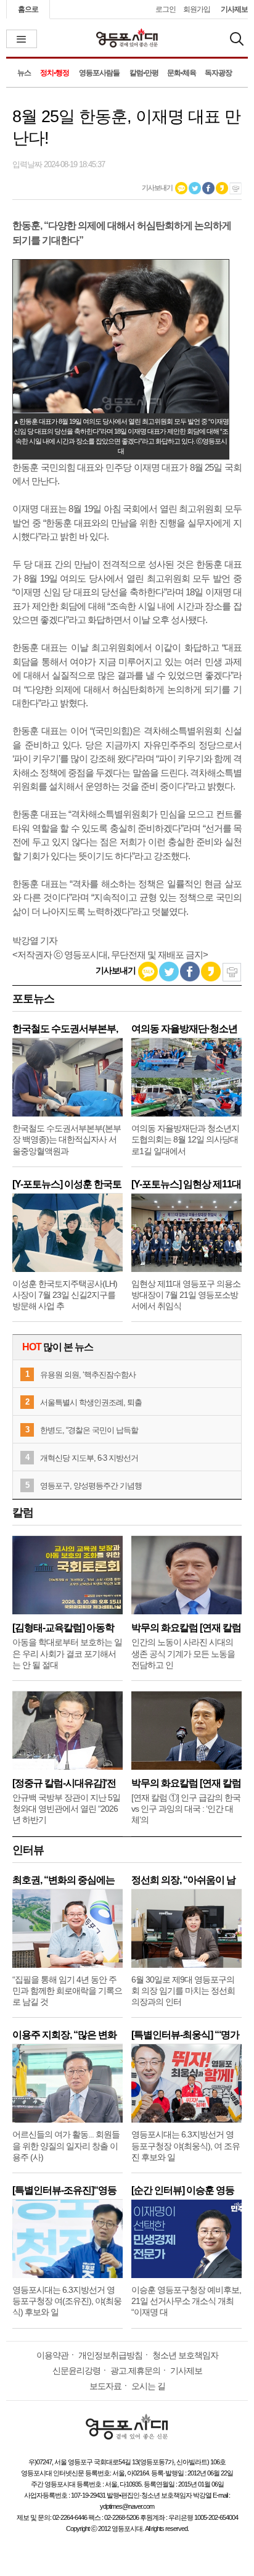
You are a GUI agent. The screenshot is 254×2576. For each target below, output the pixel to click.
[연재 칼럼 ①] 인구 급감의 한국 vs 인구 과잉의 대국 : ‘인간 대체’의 (186, 1809)
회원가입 (197, 9)
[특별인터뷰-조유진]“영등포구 (64, 2190)
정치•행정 (55, 73)
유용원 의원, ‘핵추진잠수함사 (88, 1375)
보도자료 (105, 2386)
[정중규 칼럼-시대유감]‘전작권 (64, 1783)
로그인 (166, 9)
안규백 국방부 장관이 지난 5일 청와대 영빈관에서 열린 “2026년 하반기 (66, 1809)
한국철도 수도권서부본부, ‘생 (65, 1029)
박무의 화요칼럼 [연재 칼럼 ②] (186, 1628)
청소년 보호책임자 (185, 2355)
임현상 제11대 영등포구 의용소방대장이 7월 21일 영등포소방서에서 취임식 (186, 1295)
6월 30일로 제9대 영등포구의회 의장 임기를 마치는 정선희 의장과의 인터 (183, 1991)
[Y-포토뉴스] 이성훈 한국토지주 (67, 1184)
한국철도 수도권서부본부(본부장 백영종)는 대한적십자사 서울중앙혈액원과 (67, 1139)
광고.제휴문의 (135, 2371)
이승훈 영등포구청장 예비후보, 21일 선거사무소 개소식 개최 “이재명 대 (186, 2301)
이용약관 (52, 2355)
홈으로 (28, 9)
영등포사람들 (99, 73)
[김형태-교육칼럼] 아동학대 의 (63, 1628)
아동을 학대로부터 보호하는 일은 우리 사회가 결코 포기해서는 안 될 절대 (67, 1653)
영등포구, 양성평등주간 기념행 (91, 1486)
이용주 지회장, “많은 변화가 (64, 2035)
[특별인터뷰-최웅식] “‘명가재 (185, 2035)
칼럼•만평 (144, 73)
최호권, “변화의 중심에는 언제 (63, 1880)
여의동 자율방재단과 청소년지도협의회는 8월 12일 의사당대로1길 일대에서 (185, 1139)
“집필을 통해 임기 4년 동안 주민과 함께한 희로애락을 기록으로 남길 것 (67, 1991)
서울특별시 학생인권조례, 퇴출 (91, 1402)
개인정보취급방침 (110, 2355)
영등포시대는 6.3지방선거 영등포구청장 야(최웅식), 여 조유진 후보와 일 (186, 2145)
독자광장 (218, 73)
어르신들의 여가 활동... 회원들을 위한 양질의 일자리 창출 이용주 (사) (66, 2145)
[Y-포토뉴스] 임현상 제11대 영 (186, 1184)
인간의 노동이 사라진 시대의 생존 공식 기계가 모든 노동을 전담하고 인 (183, 1653)
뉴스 (24, 73)
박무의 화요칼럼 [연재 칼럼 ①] (186, 1783)
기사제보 (234, 9)
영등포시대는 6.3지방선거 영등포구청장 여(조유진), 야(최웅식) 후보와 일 (67, 2301)
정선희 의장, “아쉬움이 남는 (183, 1880)
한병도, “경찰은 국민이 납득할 (89, 1430)
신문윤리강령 (76, 2371)
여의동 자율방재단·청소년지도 (184, 1029)
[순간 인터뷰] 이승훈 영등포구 (183, 2190)
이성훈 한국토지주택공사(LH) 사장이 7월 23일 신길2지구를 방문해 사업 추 (65, 1295)
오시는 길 (148, 2386)
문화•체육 (182, 73)
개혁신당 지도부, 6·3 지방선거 (89, 1458)
